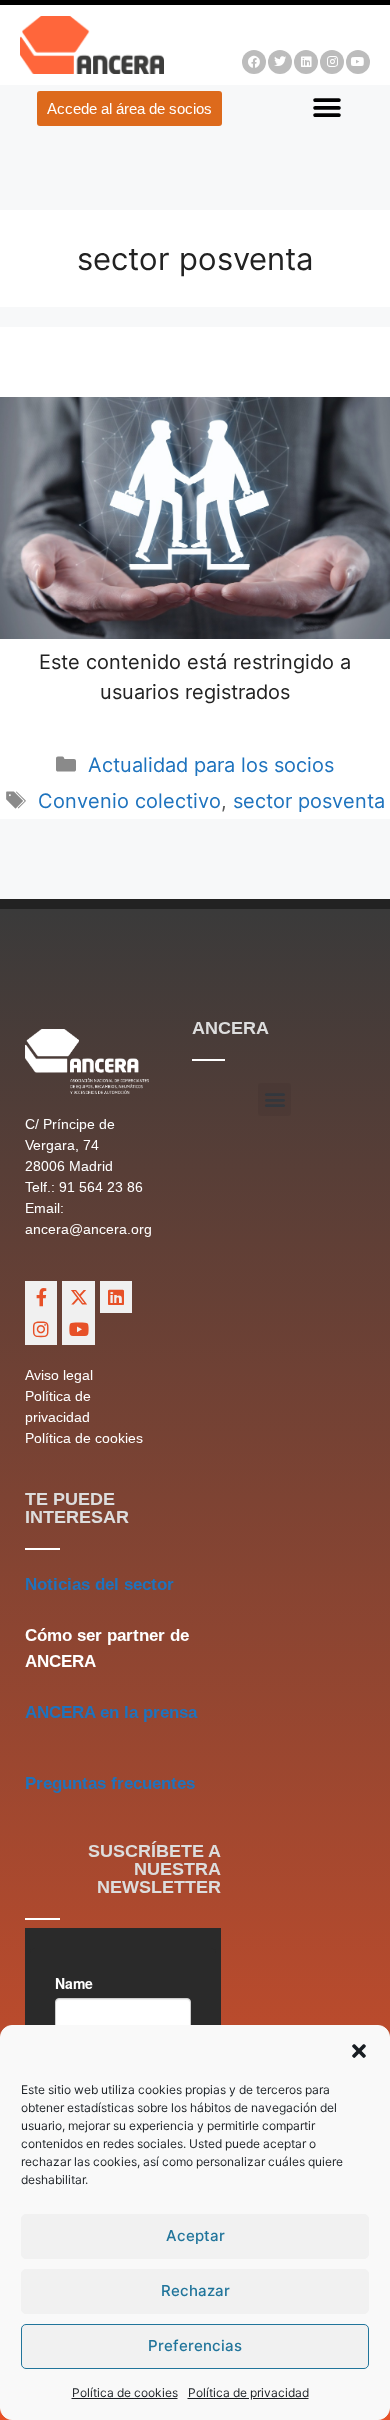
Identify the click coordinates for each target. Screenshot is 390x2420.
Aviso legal (59, 1375)
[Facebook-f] (41, 1297)
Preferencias (195, 2345)
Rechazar (195, 2290)
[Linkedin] (306, 62)
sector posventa (309, 801)
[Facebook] (254, 62)
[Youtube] (358, 62)
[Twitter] (280, 62)
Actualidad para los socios (211, 765)
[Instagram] (332, 62)
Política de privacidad (248, 2392)
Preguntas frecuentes (110, 1783)
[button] (359, 2051)
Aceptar (195, 2235)
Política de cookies (125, 2392)
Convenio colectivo (129, 801)
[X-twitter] (78, 1297)
